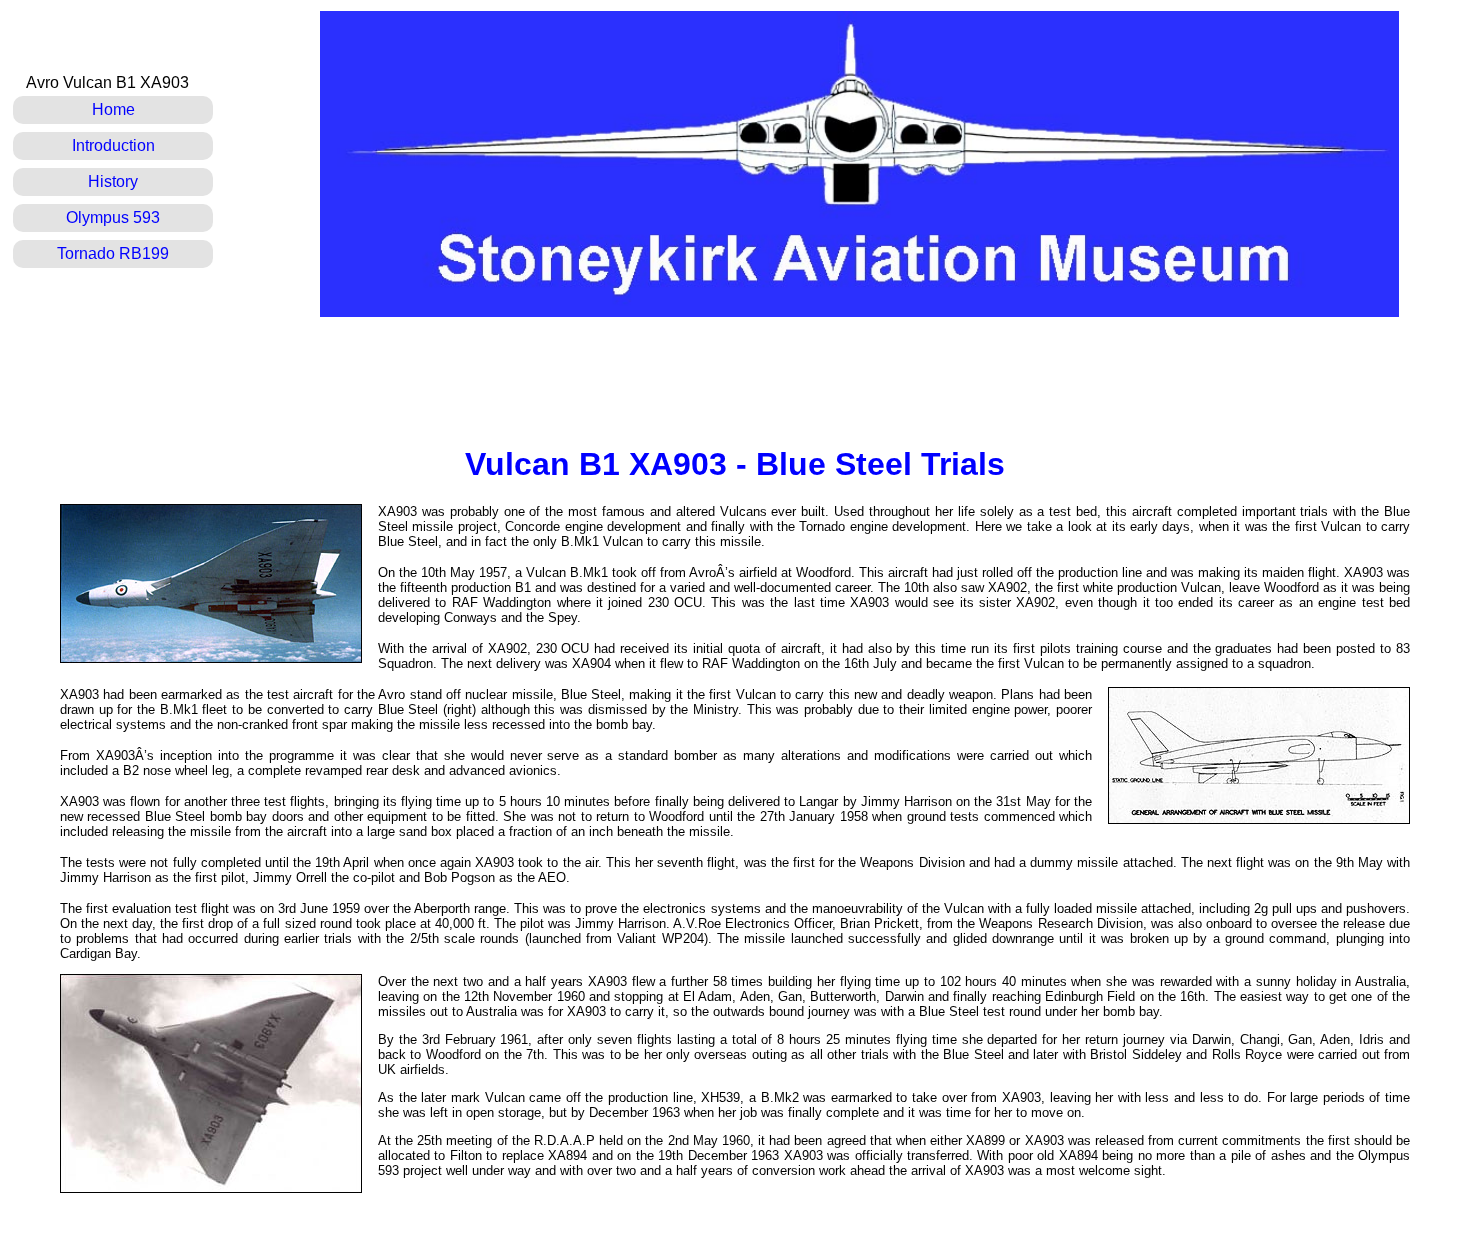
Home (113, 109)
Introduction (113, 145)
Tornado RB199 (113, 253)
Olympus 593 (113, 217)
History (113, 181)
